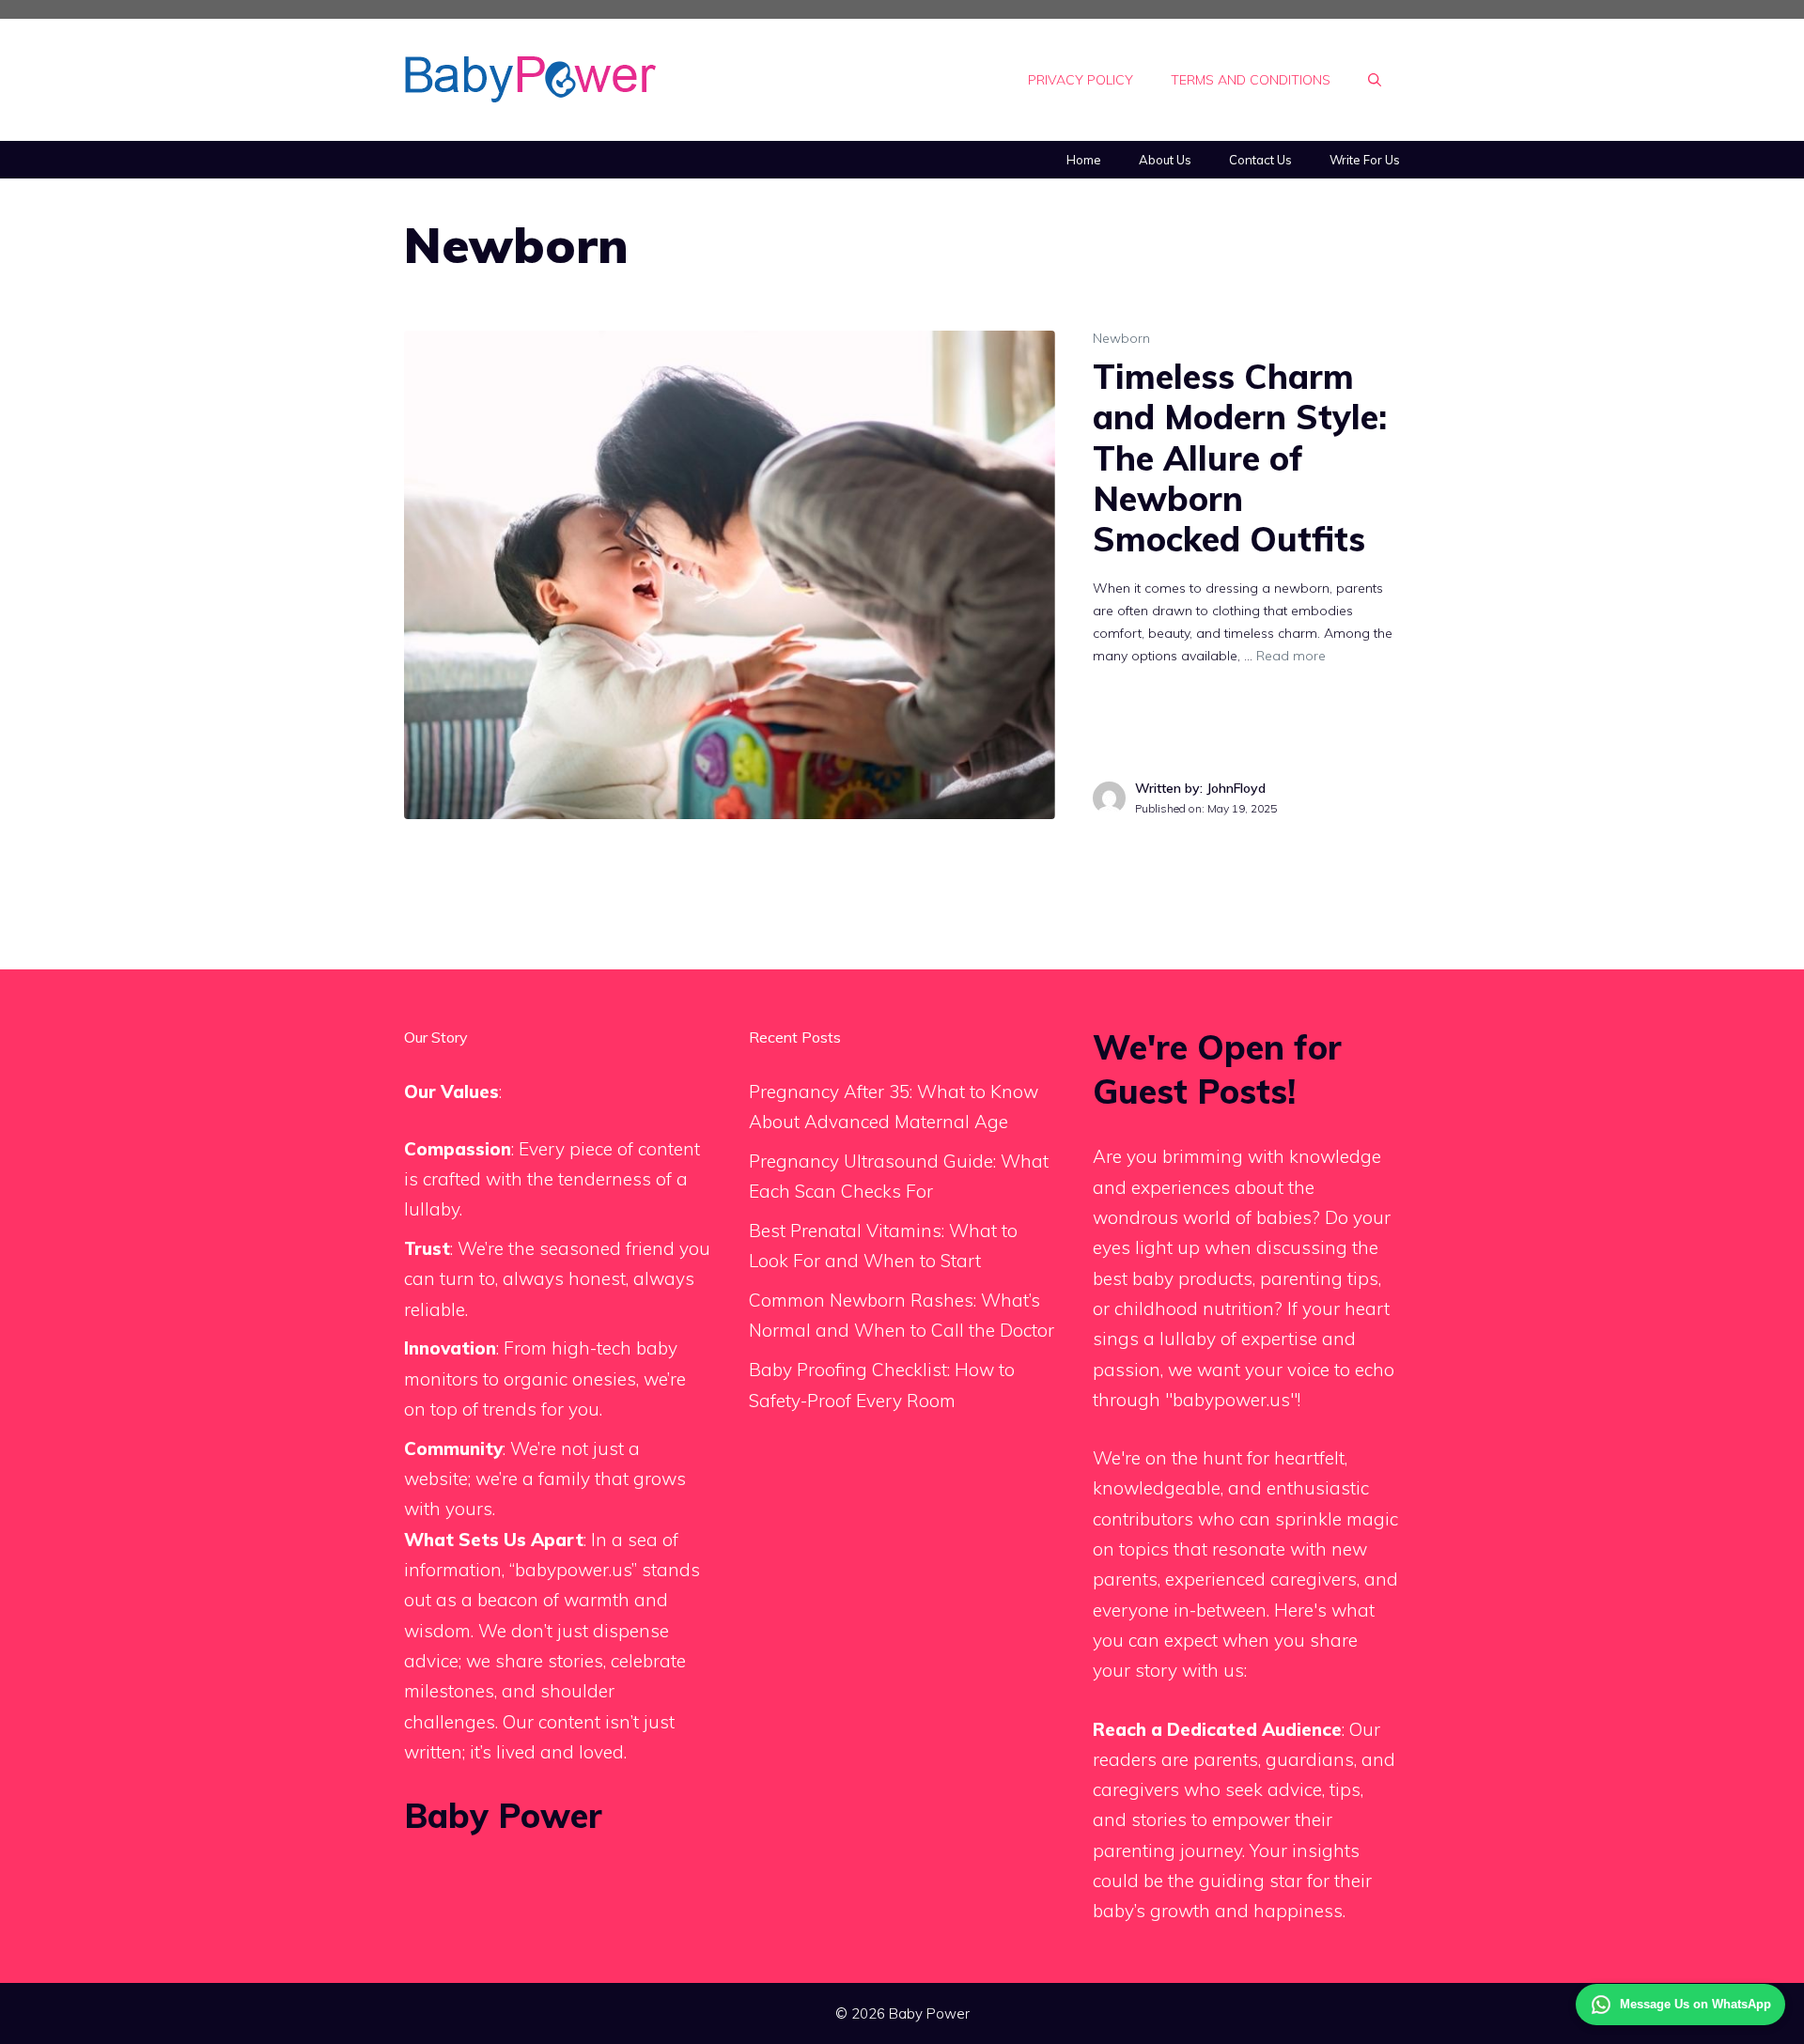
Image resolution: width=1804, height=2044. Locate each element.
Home (1084, 160)
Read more (1291, 656)
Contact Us (1260, 160)
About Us (1165, 160)
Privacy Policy (1081, 80)
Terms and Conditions (1251, 80)
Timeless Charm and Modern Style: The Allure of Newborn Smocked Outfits (1240, 457)
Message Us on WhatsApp (1695, 2004)
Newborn (1121, 338)
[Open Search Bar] (1375, 80)
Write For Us (1365, 160)
